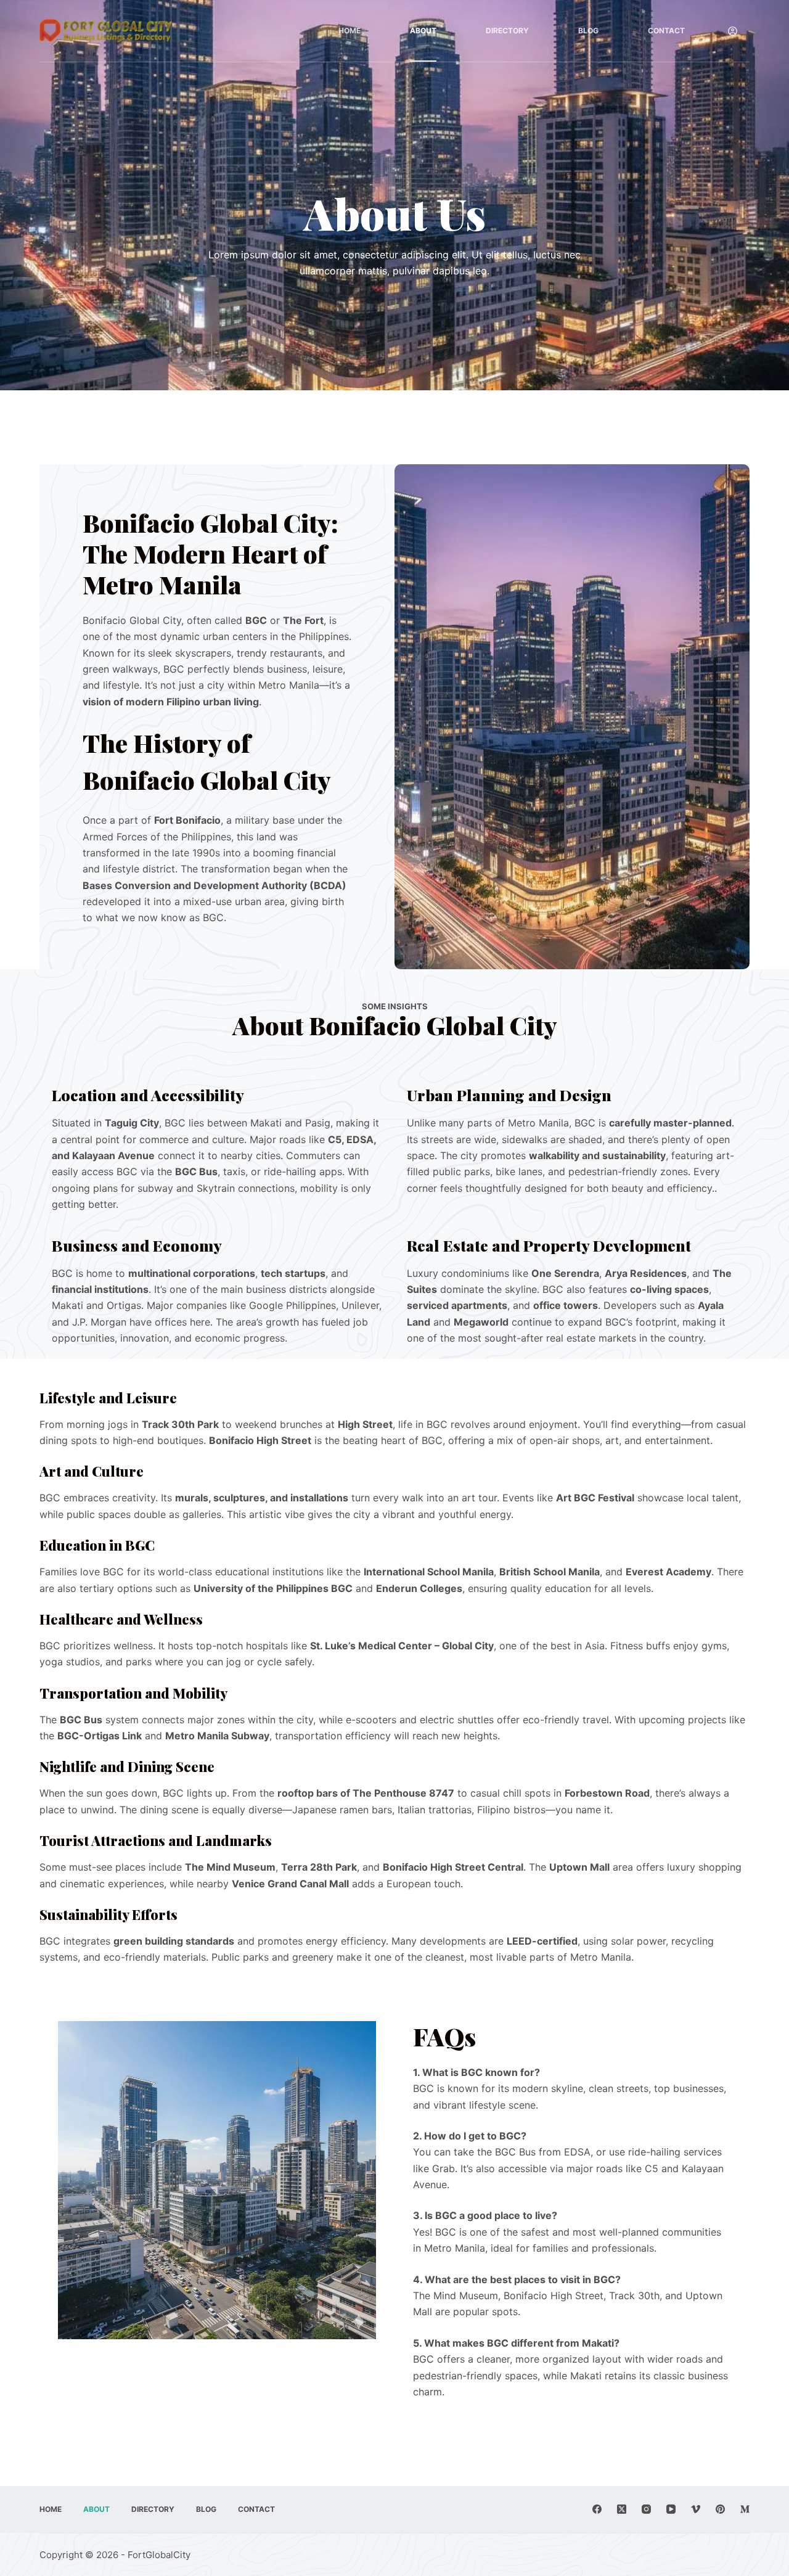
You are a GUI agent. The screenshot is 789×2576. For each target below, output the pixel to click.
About (423, 31)
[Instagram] (646, 2509)
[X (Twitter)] (622, 2509)
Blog (588, 31)
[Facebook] (597, 2509)
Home (350, 31)
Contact (666, 31)
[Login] (733, 31)
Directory (507, 31)
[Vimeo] (696, 2509)
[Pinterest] (720, 2509)
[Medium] (745, 2509)
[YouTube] (671, 2509)
